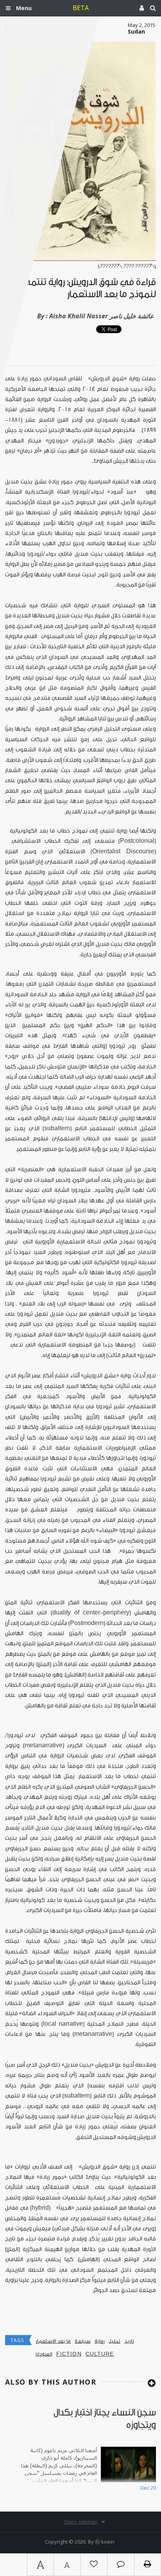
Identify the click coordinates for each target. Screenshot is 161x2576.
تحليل (114, 2341)
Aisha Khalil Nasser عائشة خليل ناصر (102, 316)
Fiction (69, 2354)
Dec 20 (148, 2488)
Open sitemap (80, 2522)
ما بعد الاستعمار (53, 2341)
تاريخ (129, 2341)
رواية (100, 2341)
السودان (44, 2354)
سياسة (83, 2341)
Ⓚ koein (105, 2542)
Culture (100, 2354)
